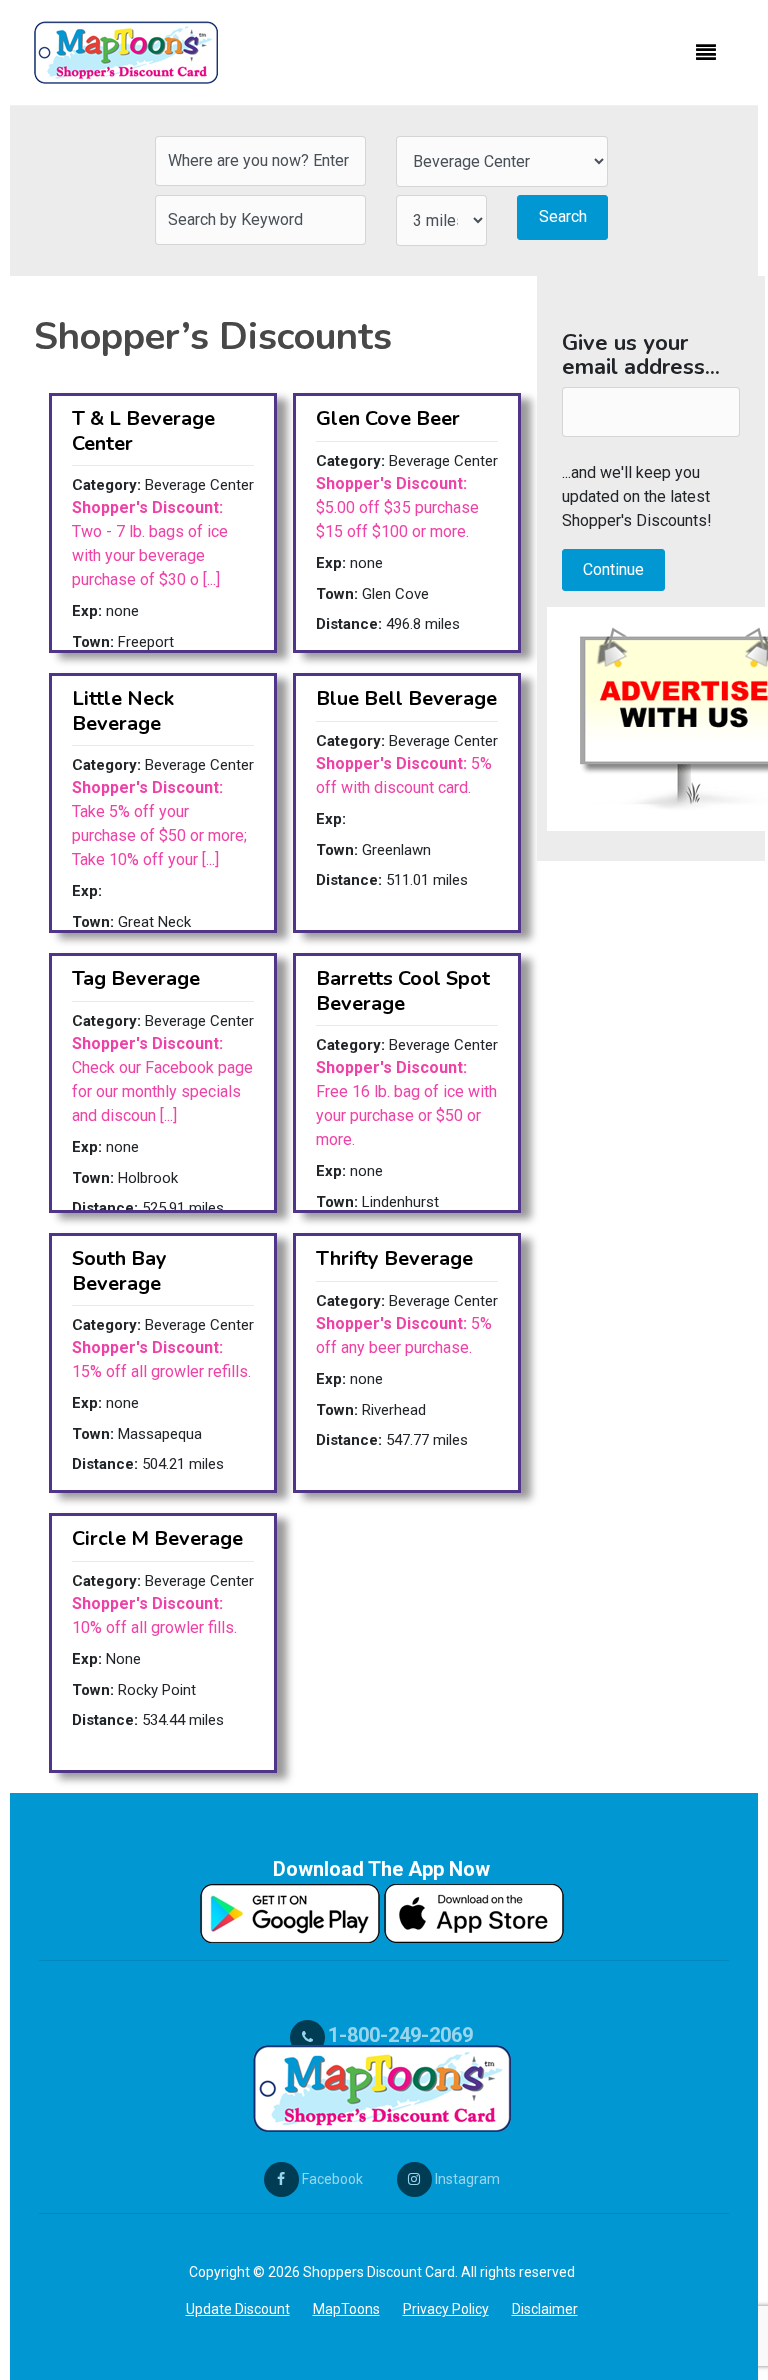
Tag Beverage (136, 978)
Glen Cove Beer (388, 418)
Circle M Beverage (157, 1538)
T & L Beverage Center (143, 430)
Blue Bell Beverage (406, 698)
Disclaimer (545, 2309)
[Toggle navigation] (706, 53)
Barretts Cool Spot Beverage (403, 990)
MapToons (346, 2309)
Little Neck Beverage (123, 710)
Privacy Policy (446, 2309)
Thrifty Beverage (394, 1258)
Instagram (466, 2179)
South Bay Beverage (119, 1270)
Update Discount (238, 2309)
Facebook (331, 2179)
